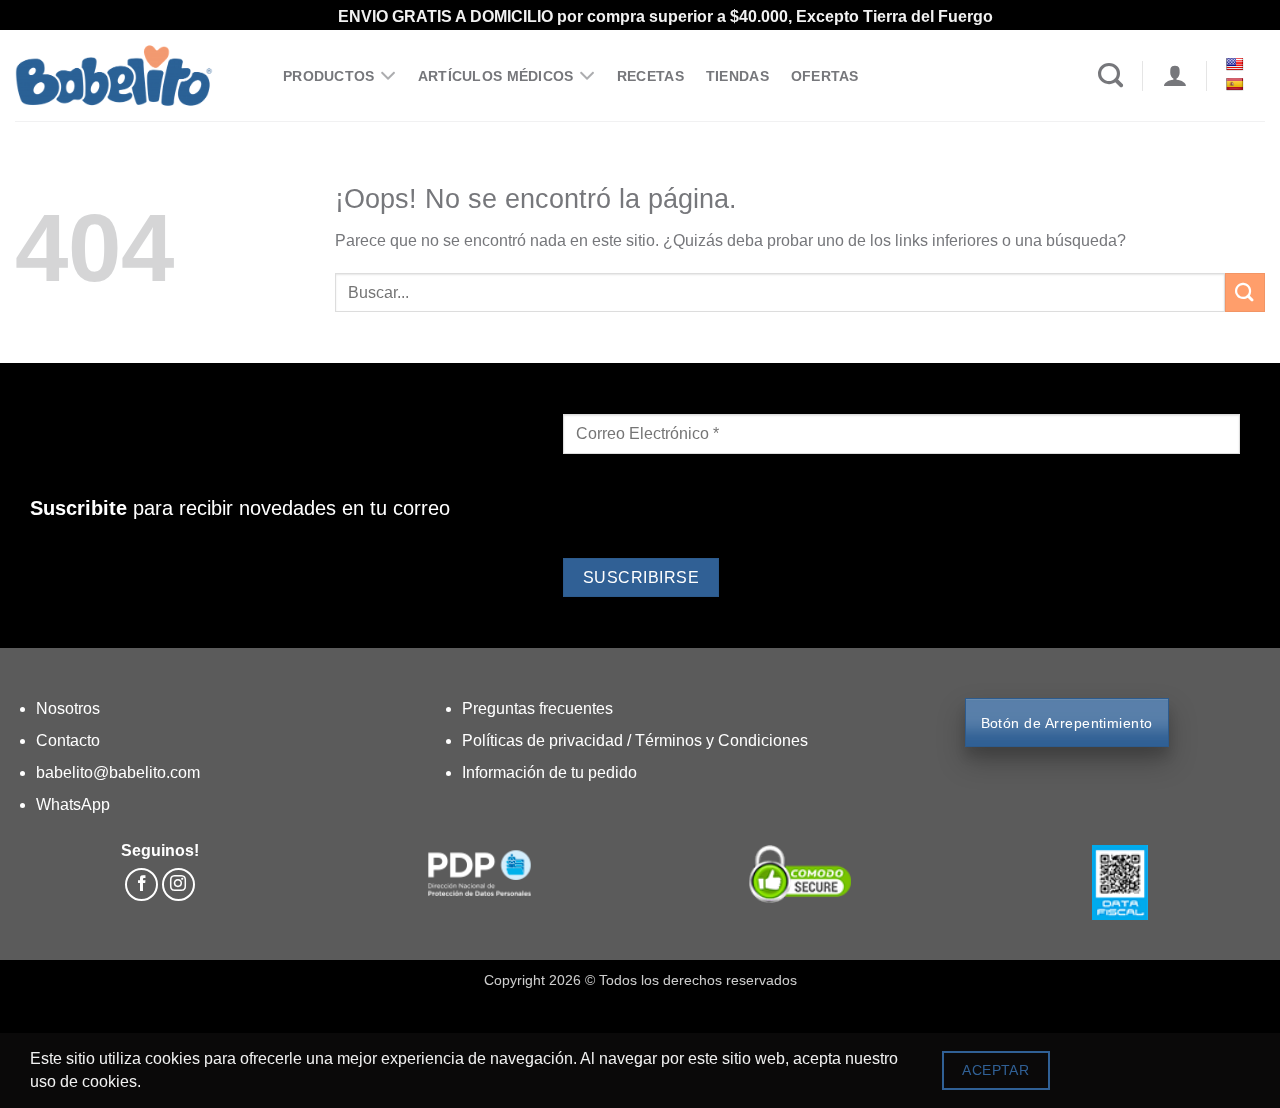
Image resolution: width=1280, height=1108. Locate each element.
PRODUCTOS (329, 76)
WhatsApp (73, 804)
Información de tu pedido (549, 772)
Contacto (68, 740)
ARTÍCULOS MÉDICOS (496, 76)
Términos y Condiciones (721, 740)
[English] (1236, 64)
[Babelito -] (134, 75)
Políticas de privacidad (544, 740)
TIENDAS (737, 76)
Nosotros (68, 708)
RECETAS (650, 76)
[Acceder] (1174, 76)
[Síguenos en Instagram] (178, 884)
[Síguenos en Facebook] (141, 884)
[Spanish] (1236, 84)
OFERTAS (825, 76)
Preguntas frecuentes (537, 708)
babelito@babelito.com (118, 772)
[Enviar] (1245, 292)
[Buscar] (1110, 76)
